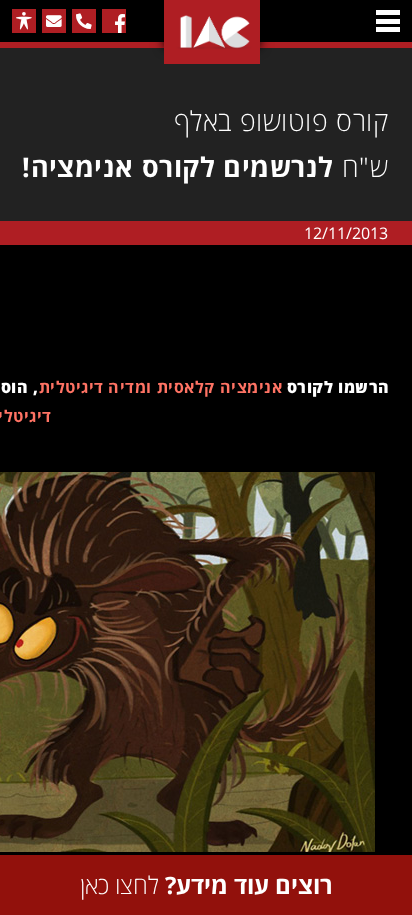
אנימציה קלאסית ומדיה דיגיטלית (160, 387)
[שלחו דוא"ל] (54, 21)
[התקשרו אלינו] (84, 21)
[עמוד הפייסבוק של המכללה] (114, 21)
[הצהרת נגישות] (24, 21)
